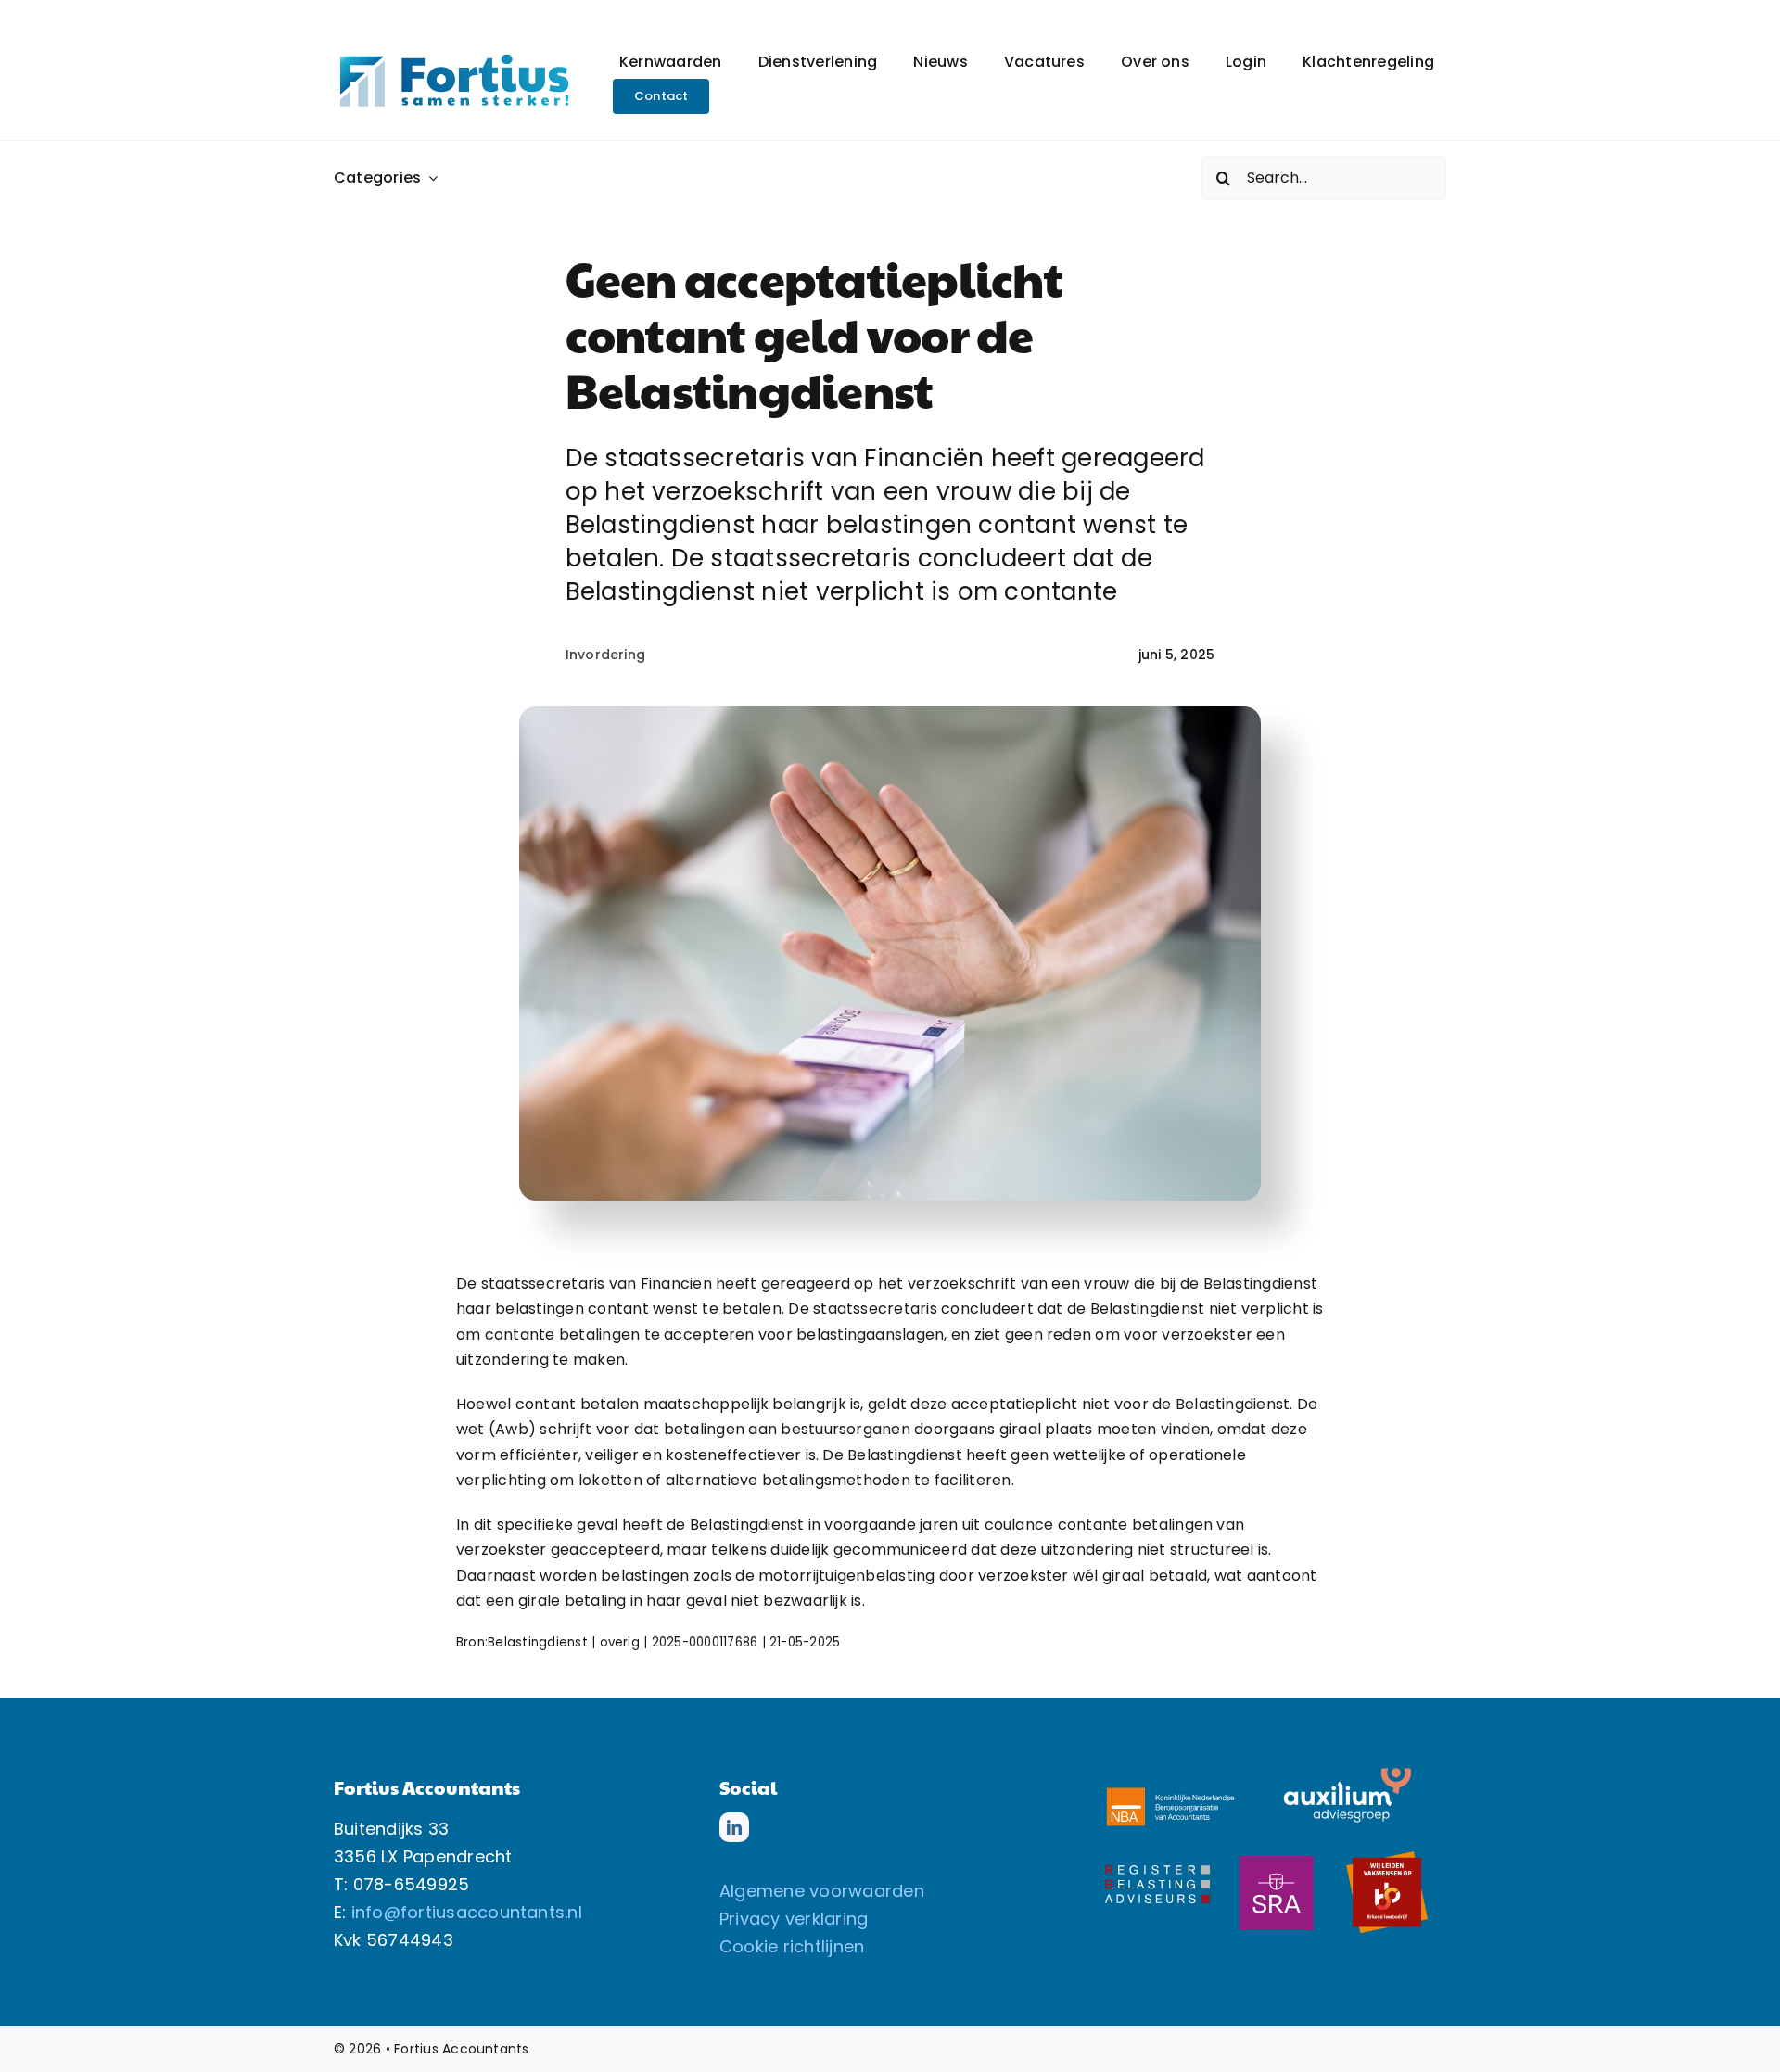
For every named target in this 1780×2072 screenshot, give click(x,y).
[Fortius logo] (454, 57)
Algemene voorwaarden (822, 1891)
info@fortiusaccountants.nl (467, 1912)
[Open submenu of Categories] (429, 178)
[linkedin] (734, 1827)
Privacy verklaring (794, 1919)
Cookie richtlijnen (792, 1946)
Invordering (606, 655)
